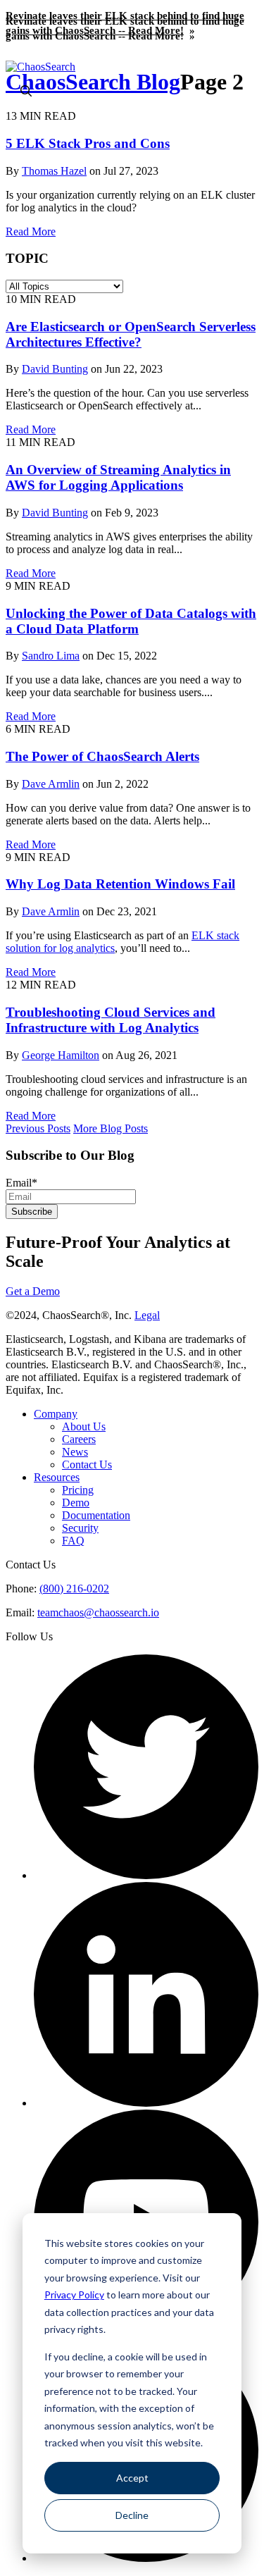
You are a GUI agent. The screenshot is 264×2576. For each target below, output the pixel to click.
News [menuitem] (75, 1452)
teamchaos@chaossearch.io (98, 1612)
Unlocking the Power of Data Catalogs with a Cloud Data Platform (131, 621)
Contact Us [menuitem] (87, 1465)
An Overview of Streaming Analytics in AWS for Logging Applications (118, 477)
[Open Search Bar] (26, 92)
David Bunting (55, 369)
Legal (147, 1315)
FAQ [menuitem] (73, 1541)
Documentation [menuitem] (96, 1515)
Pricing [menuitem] (78, 1490)
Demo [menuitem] (76, 1503)
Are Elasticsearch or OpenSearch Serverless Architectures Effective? (131, 334)
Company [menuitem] (56, 1414)
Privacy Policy (74, 2295)
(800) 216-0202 (74, 1589)
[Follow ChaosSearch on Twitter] (146, 1875)
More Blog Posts (111, 1128)
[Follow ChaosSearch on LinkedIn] (146, 2103)
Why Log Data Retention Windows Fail (120, 884)
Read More (31, 231)
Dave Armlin (51, 784)
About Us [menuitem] (84, 1426)
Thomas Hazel (54, 171)
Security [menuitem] (80, 1528)
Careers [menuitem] (79, 1439)
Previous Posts (38, 1128)
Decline (132, 2515)
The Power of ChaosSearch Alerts (102, 756)
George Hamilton (61, 1055)
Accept (132, 2478)
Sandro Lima (51, 656)
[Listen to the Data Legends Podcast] (146, 2558)
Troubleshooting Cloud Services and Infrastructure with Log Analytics (111, 1020)
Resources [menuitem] (57, 1477)
